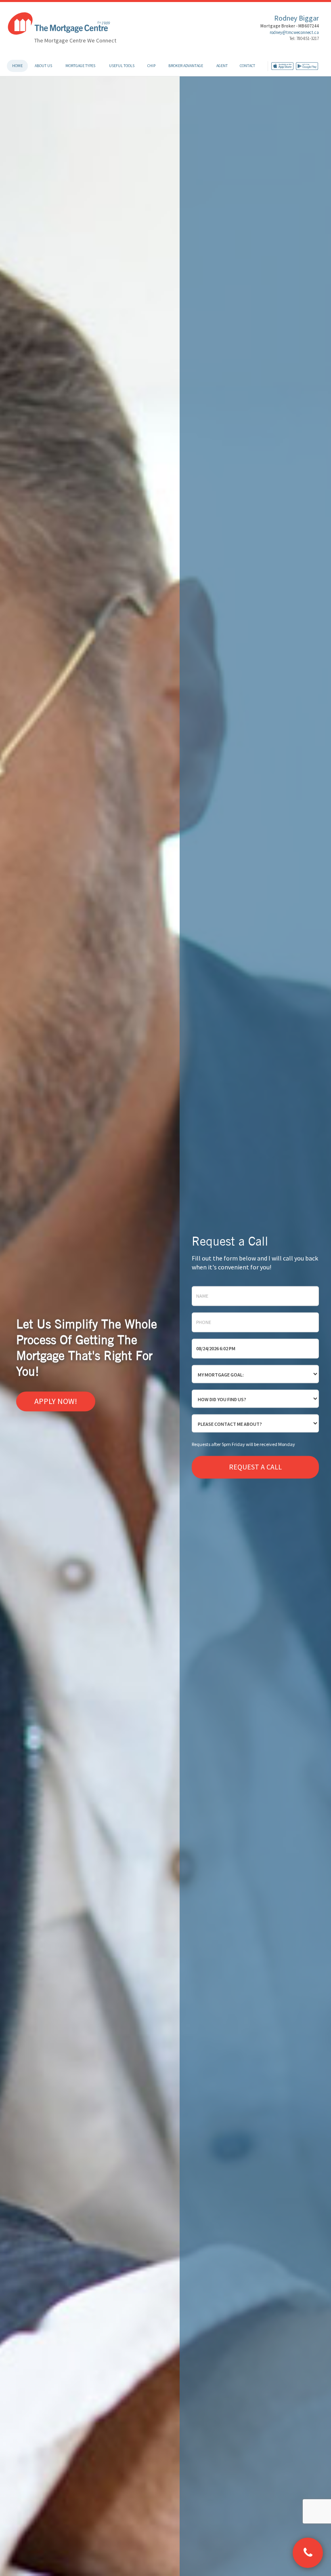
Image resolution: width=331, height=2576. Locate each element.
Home (17, 66)
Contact (247, 66)
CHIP (151, 66)
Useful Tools (122, 66)
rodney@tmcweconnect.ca (294, 32)
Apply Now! (56, 1401)
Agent (222, 66)
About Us (43, 66)
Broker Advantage (186, 66)
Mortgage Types (80, 66)
